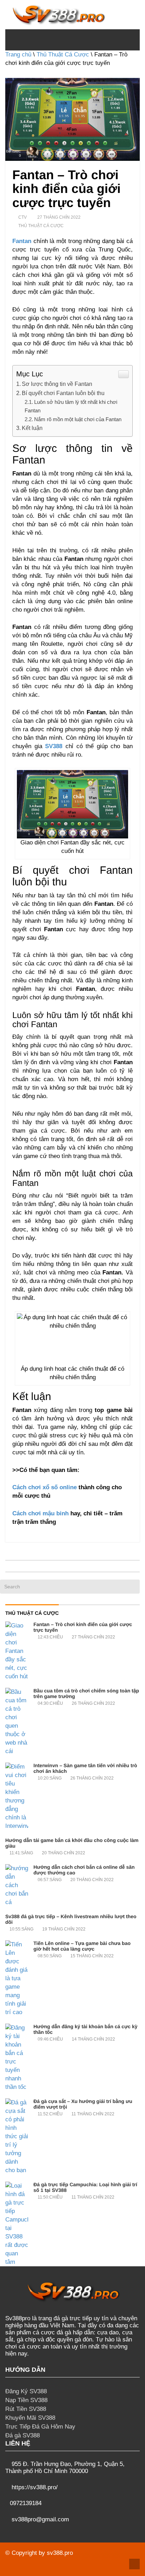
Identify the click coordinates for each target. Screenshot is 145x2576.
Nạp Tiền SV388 (26, 2400)
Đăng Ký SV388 (26, 2391)
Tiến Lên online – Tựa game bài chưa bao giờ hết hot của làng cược (82, 1946)
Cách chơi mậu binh (40, 1513)
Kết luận (33, 428)
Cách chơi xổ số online (45, 1487)
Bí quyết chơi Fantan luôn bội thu (63, 393)
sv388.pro (60, 2553)
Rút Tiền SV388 (26, 2409)
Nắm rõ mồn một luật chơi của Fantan (78, 419)
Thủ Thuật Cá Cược (63, 54)
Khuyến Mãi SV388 (30, 2418)
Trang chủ (18, 54)
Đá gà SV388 (23, 2435)
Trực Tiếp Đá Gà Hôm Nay (40, 2427)
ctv (23, 217)
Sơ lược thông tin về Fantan (57, 384)
